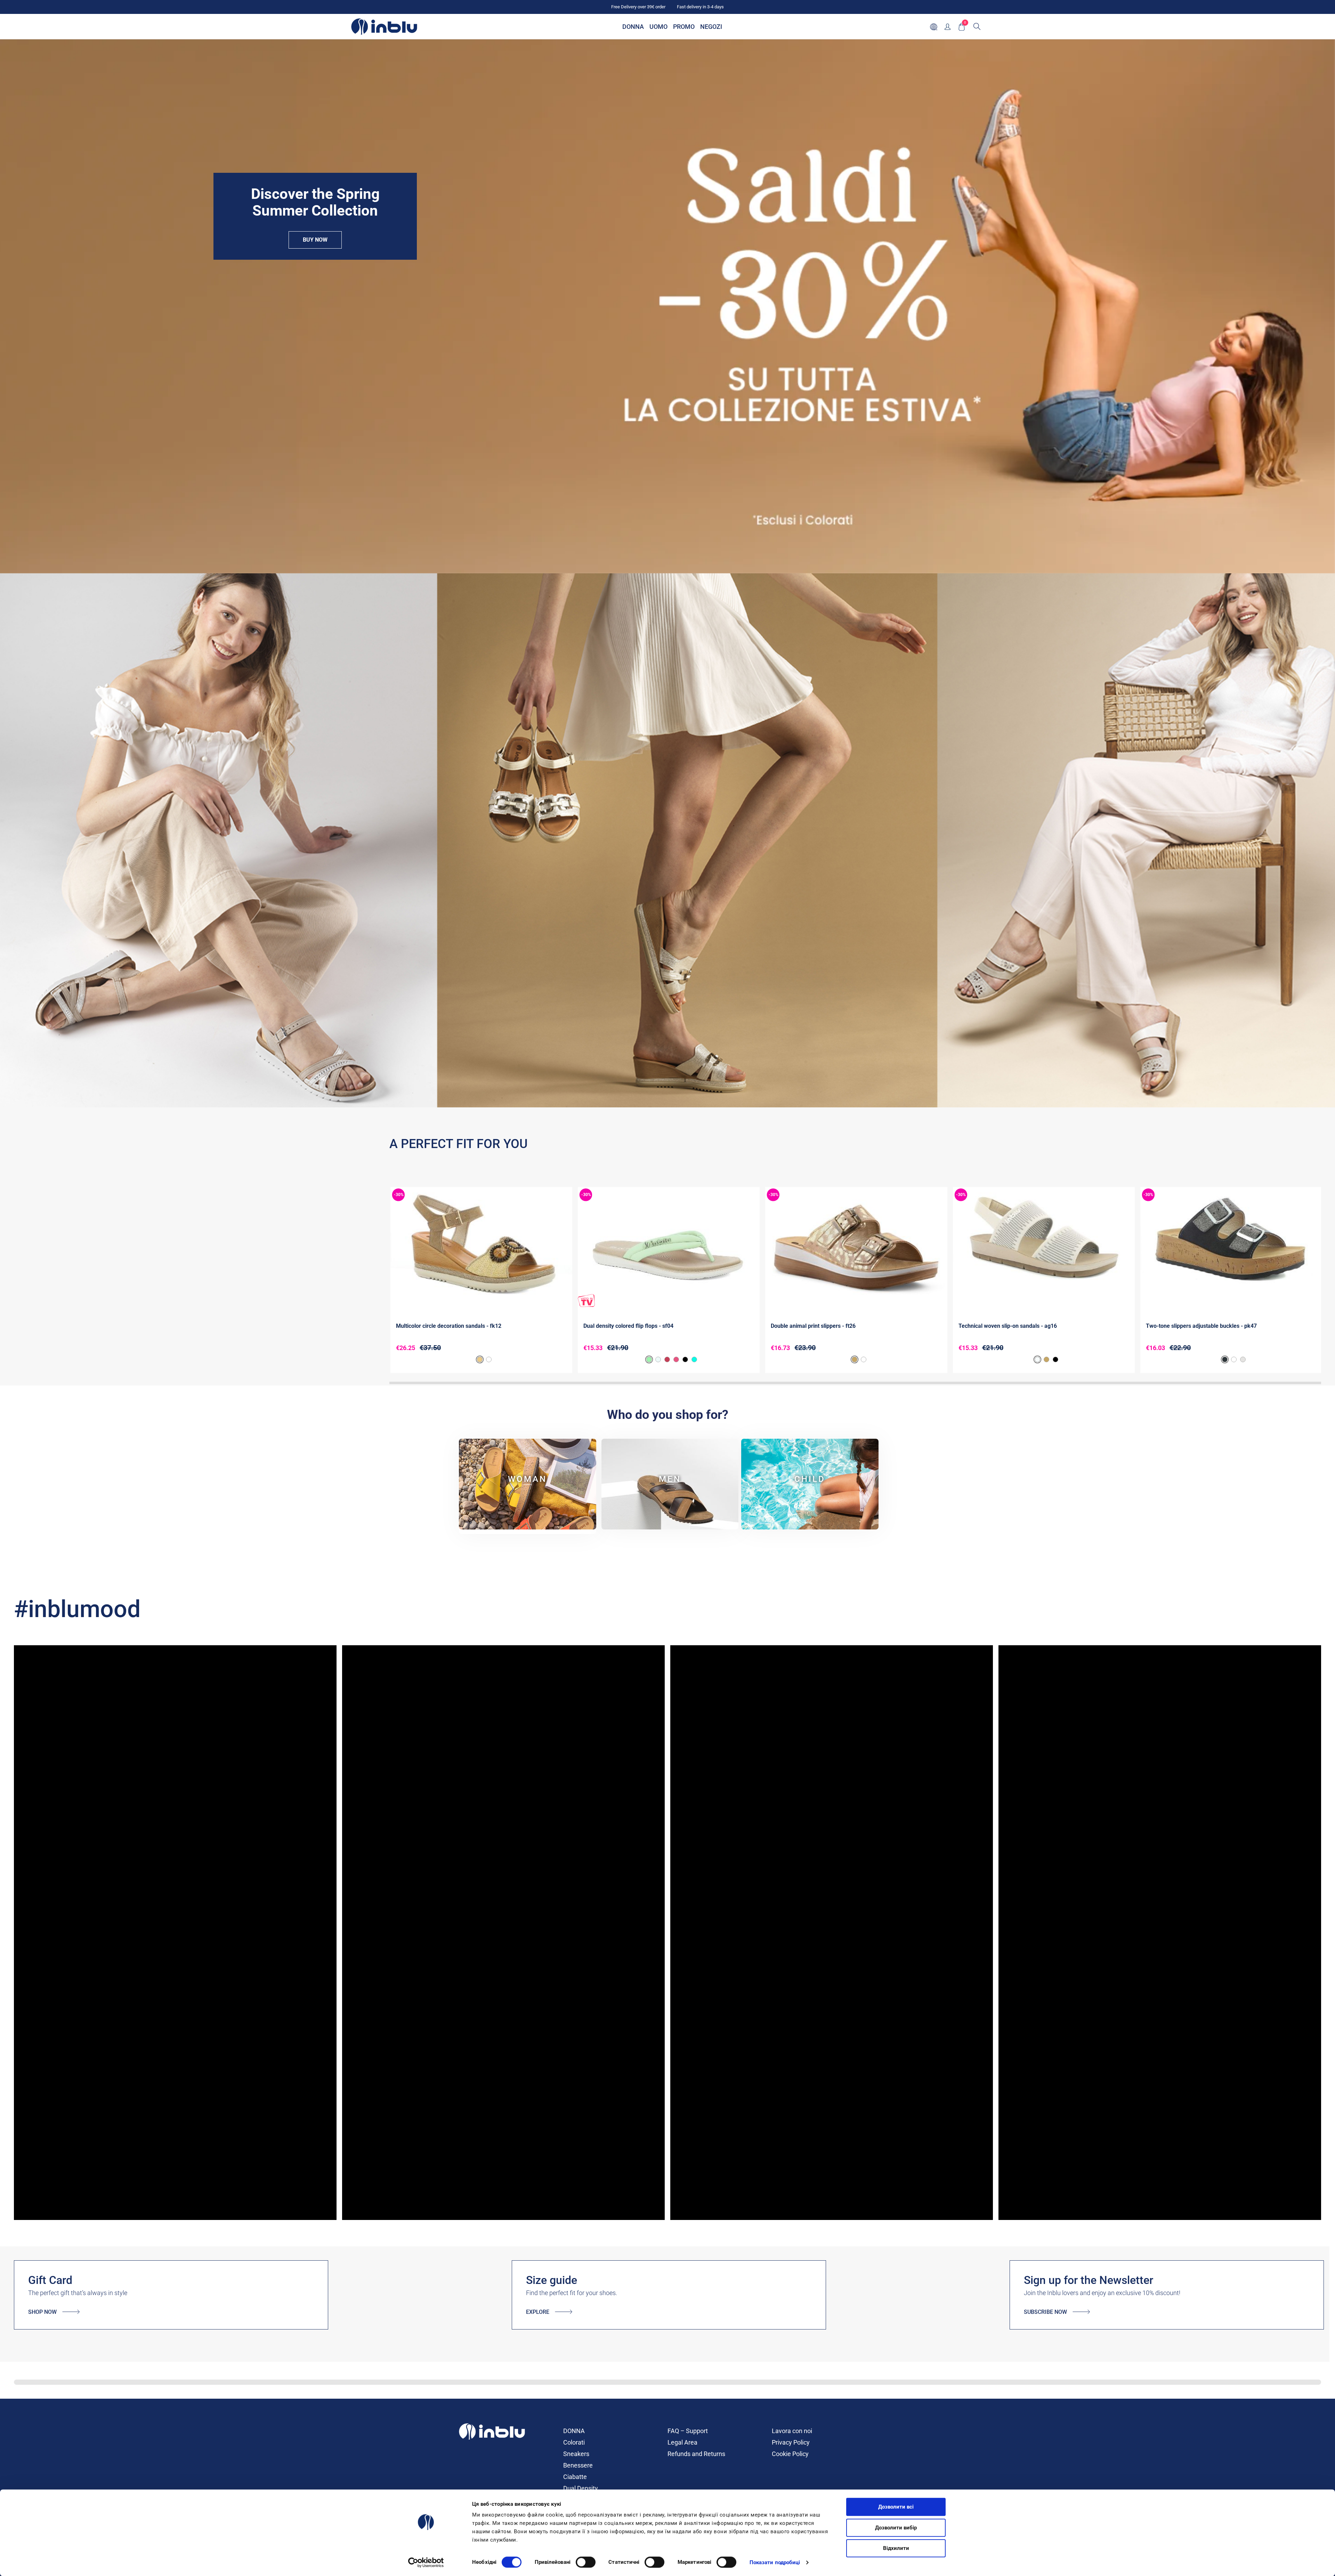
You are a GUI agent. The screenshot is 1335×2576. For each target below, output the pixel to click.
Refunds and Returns (696, 2454)
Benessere (578, 2465)
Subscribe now (1045, 2312)
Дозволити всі (896, 2507)
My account (948, 27)
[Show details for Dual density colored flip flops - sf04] (669, 1247)
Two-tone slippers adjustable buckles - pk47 (1201, 1326)
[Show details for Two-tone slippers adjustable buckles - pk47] (1231, 1247)
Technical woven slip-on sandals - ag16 (1008, 1326)
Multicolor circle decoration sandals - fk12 (449, 1326)
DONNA (574, 2431)
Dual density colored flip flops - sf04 (628, 1326)
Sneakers (576, 2454)
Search (977, 26)
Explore (538, 2312)
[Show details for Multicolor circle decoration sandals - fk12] (481, 1247)
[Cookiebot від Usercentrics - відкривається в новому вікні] (426, 2562)
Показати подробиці (775, 2562)
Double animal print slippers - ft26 (813, 1326)
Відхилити (896, 2548)
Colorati (574, 2442)
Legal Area (682, 2442)
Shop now (42, 2312)
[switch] (586, 2562)
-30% (399, 1195)
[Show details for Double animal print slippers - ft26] (856, 1247)
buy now (315, 240)
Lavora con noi (792, 2431)
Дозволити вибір (896, 2528)
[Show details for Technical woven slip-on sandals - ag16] (1044, 1247)
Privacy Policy (791, 2442)
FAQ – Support (688, 2431)
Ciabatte (575, 2477)
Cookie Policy (790, 2454)
